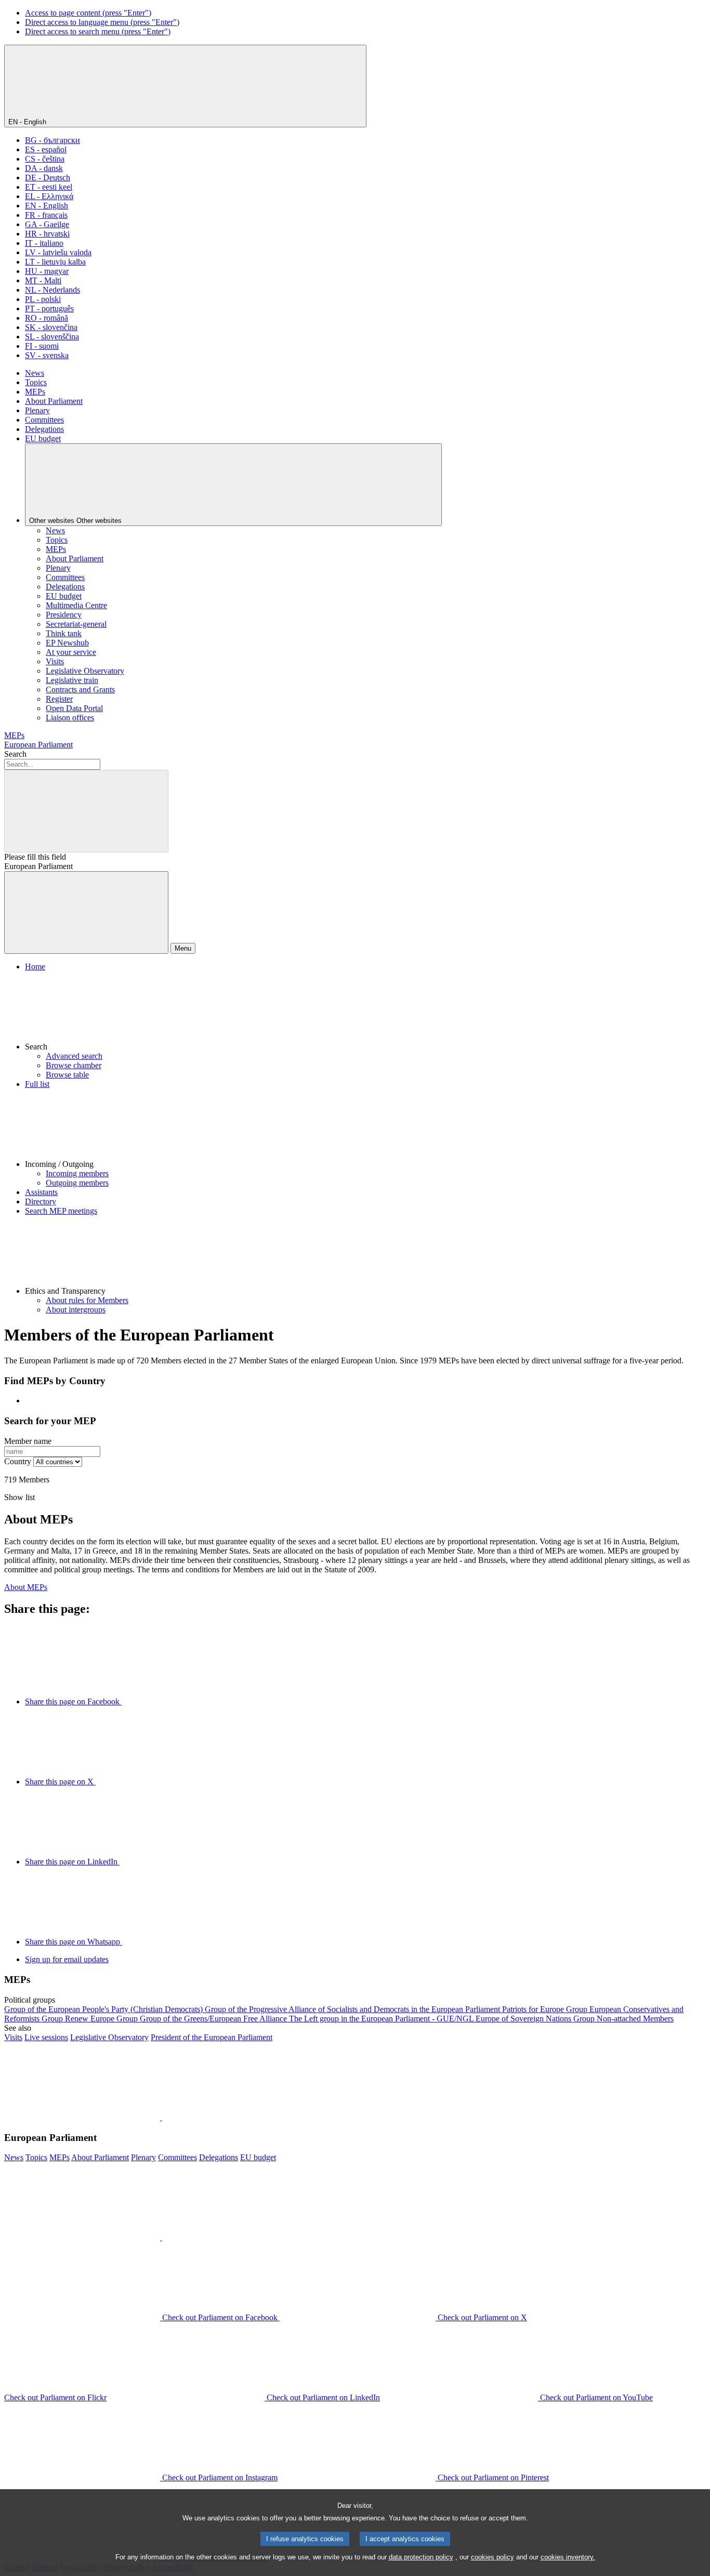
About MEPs (26, 1587)
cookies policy (492, 2557)
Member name (28, 1441)
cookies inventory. (568, 2557)
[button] (365, 1011)
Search (15, 754)
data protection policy (421, 2557)
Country (18, 1461)
